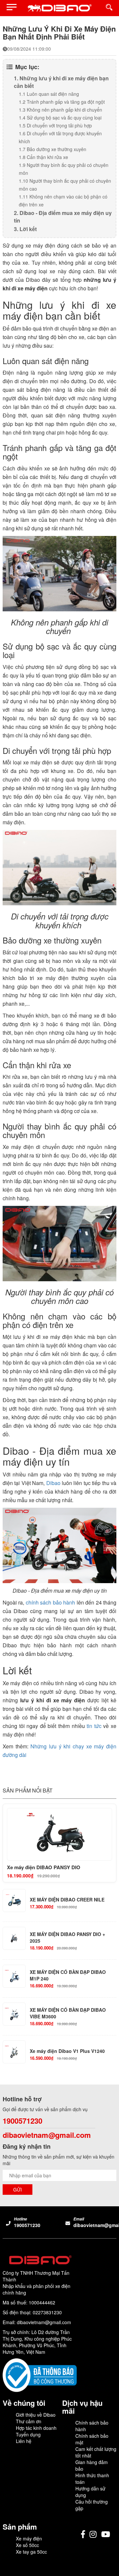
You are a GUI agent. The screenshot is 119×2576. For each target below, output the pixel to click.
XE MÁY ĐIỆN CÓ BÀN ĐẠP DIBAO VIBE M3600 (68, 2013)
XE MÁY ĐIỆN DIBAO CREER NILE (67, 1900)
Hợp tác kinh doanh (36, 2428)
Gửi (18, 2190)
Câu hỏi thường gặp (92, 2505)
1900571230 (22, 2121)
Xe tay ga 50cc (31, 2552)
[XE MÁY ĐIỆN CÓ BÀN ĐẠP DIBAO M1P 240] (14, 1976)
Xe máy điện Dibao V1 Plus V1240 (67, 2051)
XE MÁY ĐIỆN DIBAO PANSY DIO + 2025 (67, 1938)
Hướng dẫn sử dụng (90, 2492)
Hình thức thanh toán (92, 2479)
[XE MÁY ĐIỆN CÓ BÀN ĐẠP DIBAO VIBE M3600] (14, 2014)
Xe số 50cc (27, 2545)
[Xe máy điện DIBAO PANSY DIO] (59, 1834)
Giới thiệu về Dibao (36, 2415)
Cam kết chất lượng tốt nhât (96, 2452)
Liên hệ (24, 2441)
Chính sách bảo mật (92, 2439)
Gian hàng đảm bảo (92, 2465)
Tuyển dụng (28, 2434)
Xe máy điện (29, 2538)
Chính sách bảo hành (92, 2426)
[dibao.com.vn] (59, 8)
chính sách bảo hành (50, 1602)
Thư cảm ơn (29, 2421)
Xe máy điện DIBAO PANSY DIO (44, 1867)
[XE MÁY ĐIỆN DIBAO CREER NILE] (14, 1900)
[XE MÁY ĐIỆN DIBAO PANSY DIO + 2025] (14, 1938)
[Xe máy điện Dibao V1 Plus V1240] (14, 2052)
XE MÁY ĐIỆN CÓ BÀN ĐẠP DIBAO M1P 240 (68, 1975)
